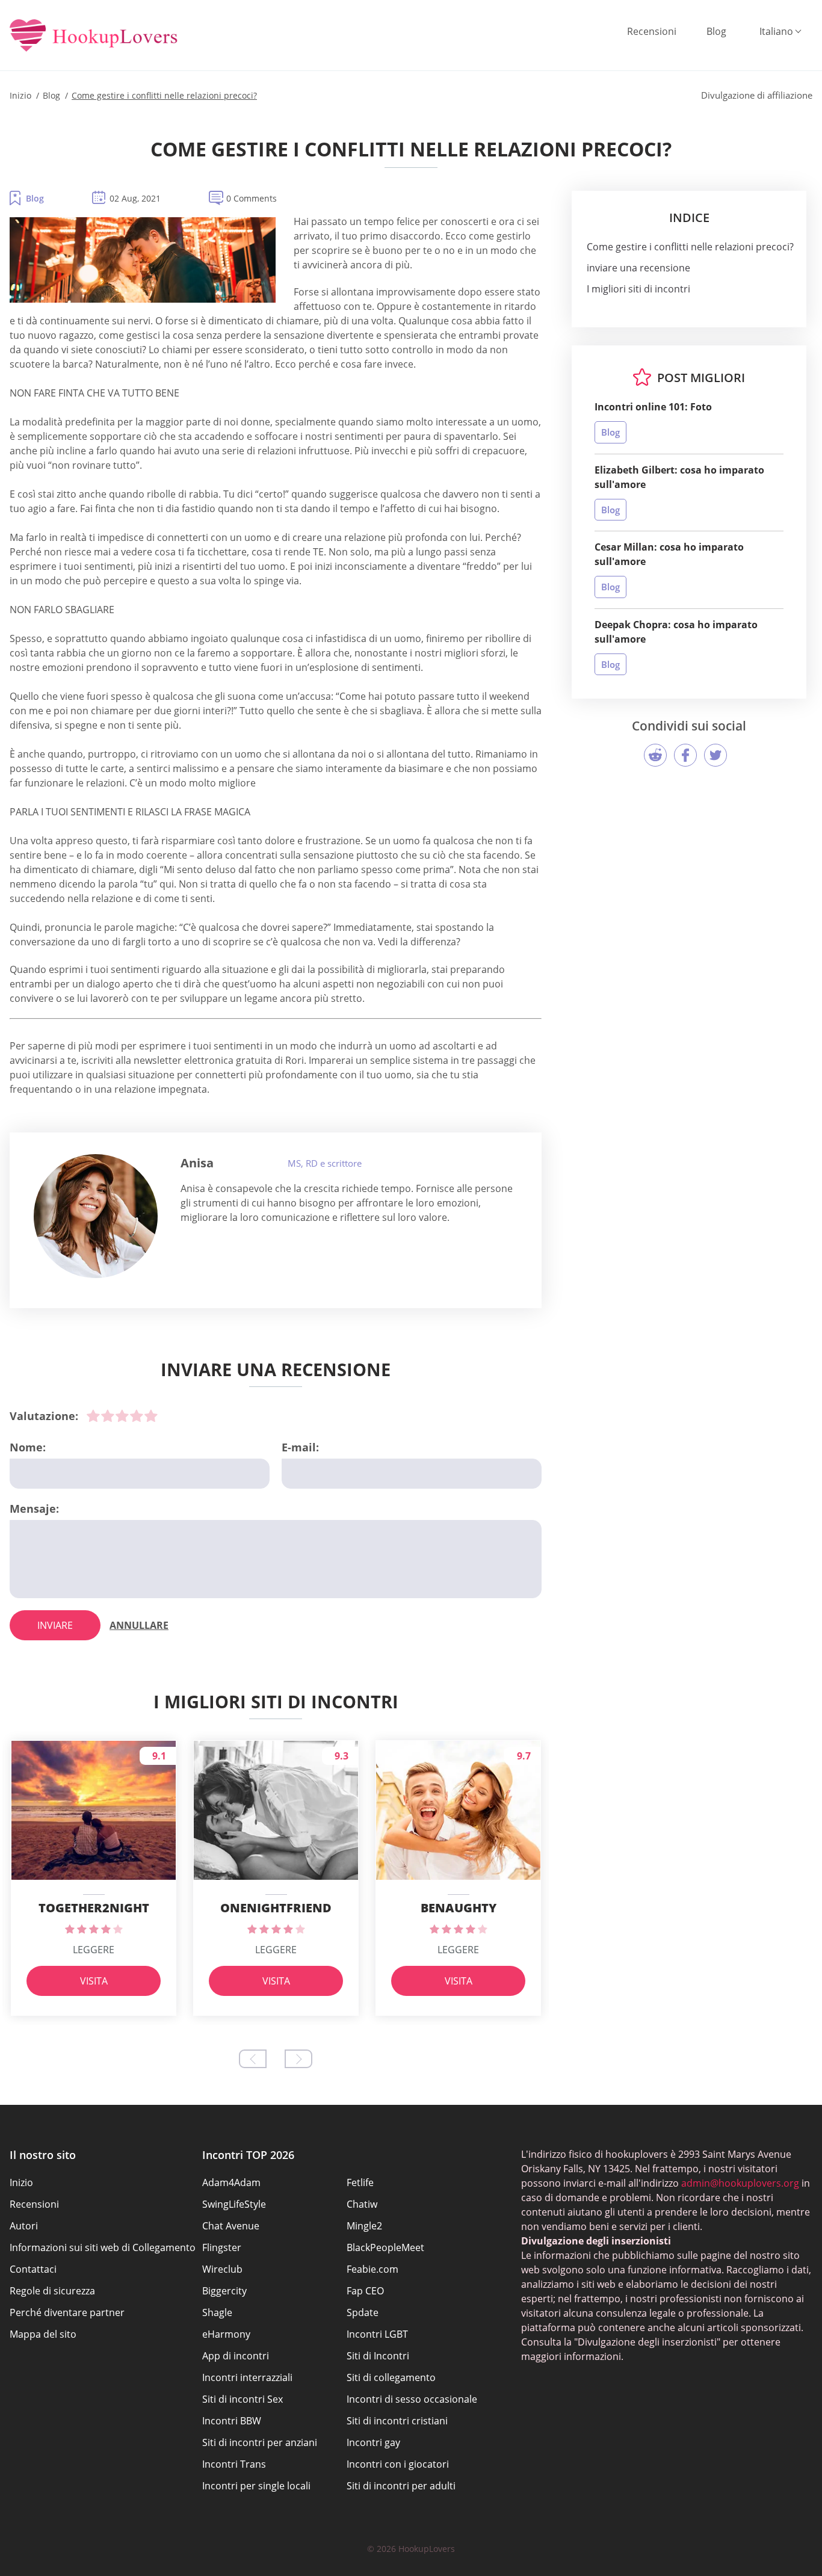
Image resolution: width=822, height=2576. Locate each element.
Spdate (363, 2312)
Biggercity (224, 2291)
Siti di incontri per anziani (260, 2442)
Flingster (222, 2247)
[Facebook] (685, 755)
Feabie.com (372, 2269)
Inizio (21, 2182)
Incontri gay (373, 2442)
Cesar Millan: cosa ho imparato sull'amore (669, 554)
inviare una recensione (638, 268)
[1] (93, 1416)
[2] (108, 1416)
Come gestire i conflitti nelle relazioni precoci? (690, 247)
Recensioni (652, 31)
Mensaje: (34, 1509)
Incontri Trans (234, 2464)
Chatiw (362, 2204)
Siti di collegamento (391, 2377)
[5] (151, 1416)
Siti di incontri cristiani (397, 2421)
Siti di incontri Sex (243, 2399)
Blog (716, 31)
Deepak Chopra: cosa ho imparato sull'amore (676, 632)
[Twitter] (715, 755)
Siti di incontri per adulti (401, 2486)
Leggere (94, 1950)
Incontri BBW (232, 2421)
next (298, 2059)
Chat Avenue (231, 2226)
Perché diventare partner (67, 2312)
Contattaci (33, 2269)
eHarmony (226, 2334)
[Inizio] (94, 36)
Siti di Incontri (378, 2356)
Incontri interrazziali (247, 2377)
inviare (55, 1625)
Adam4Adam (231, 2182)
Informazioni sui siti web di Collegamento (103, 2247)
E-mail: (300, 1447)
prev (253, 2059)
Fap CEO (365, 2291)
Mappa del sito (43, 2334)
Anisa (197, 1163)
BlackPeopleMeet (385, 2247)
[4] (137, 1416)
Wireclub (222, 2269)
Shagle (217, 2312)
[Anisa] (96, 1216)
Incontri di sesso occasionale (412, 2399)
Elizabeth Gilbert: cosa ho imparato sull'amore (679, 477)
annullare (139, 1625)
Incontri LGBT (377, 2334)
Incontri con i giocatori (398, 2464)
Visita (94, 1981)
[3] (122, 1416)
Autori (24, 2226)
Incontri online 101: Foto (653, 407)
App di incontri (236, 2356)
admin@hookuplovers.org (740, 2183)
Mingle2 (364, 2226)
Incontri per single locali (256, 2486)
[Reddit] (655, 755)
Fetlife (360, 2182)
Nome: (28, 1447)
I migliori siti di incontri (638, 289)
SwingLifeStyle (234, 2204)
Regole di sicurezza (52, 2291)
